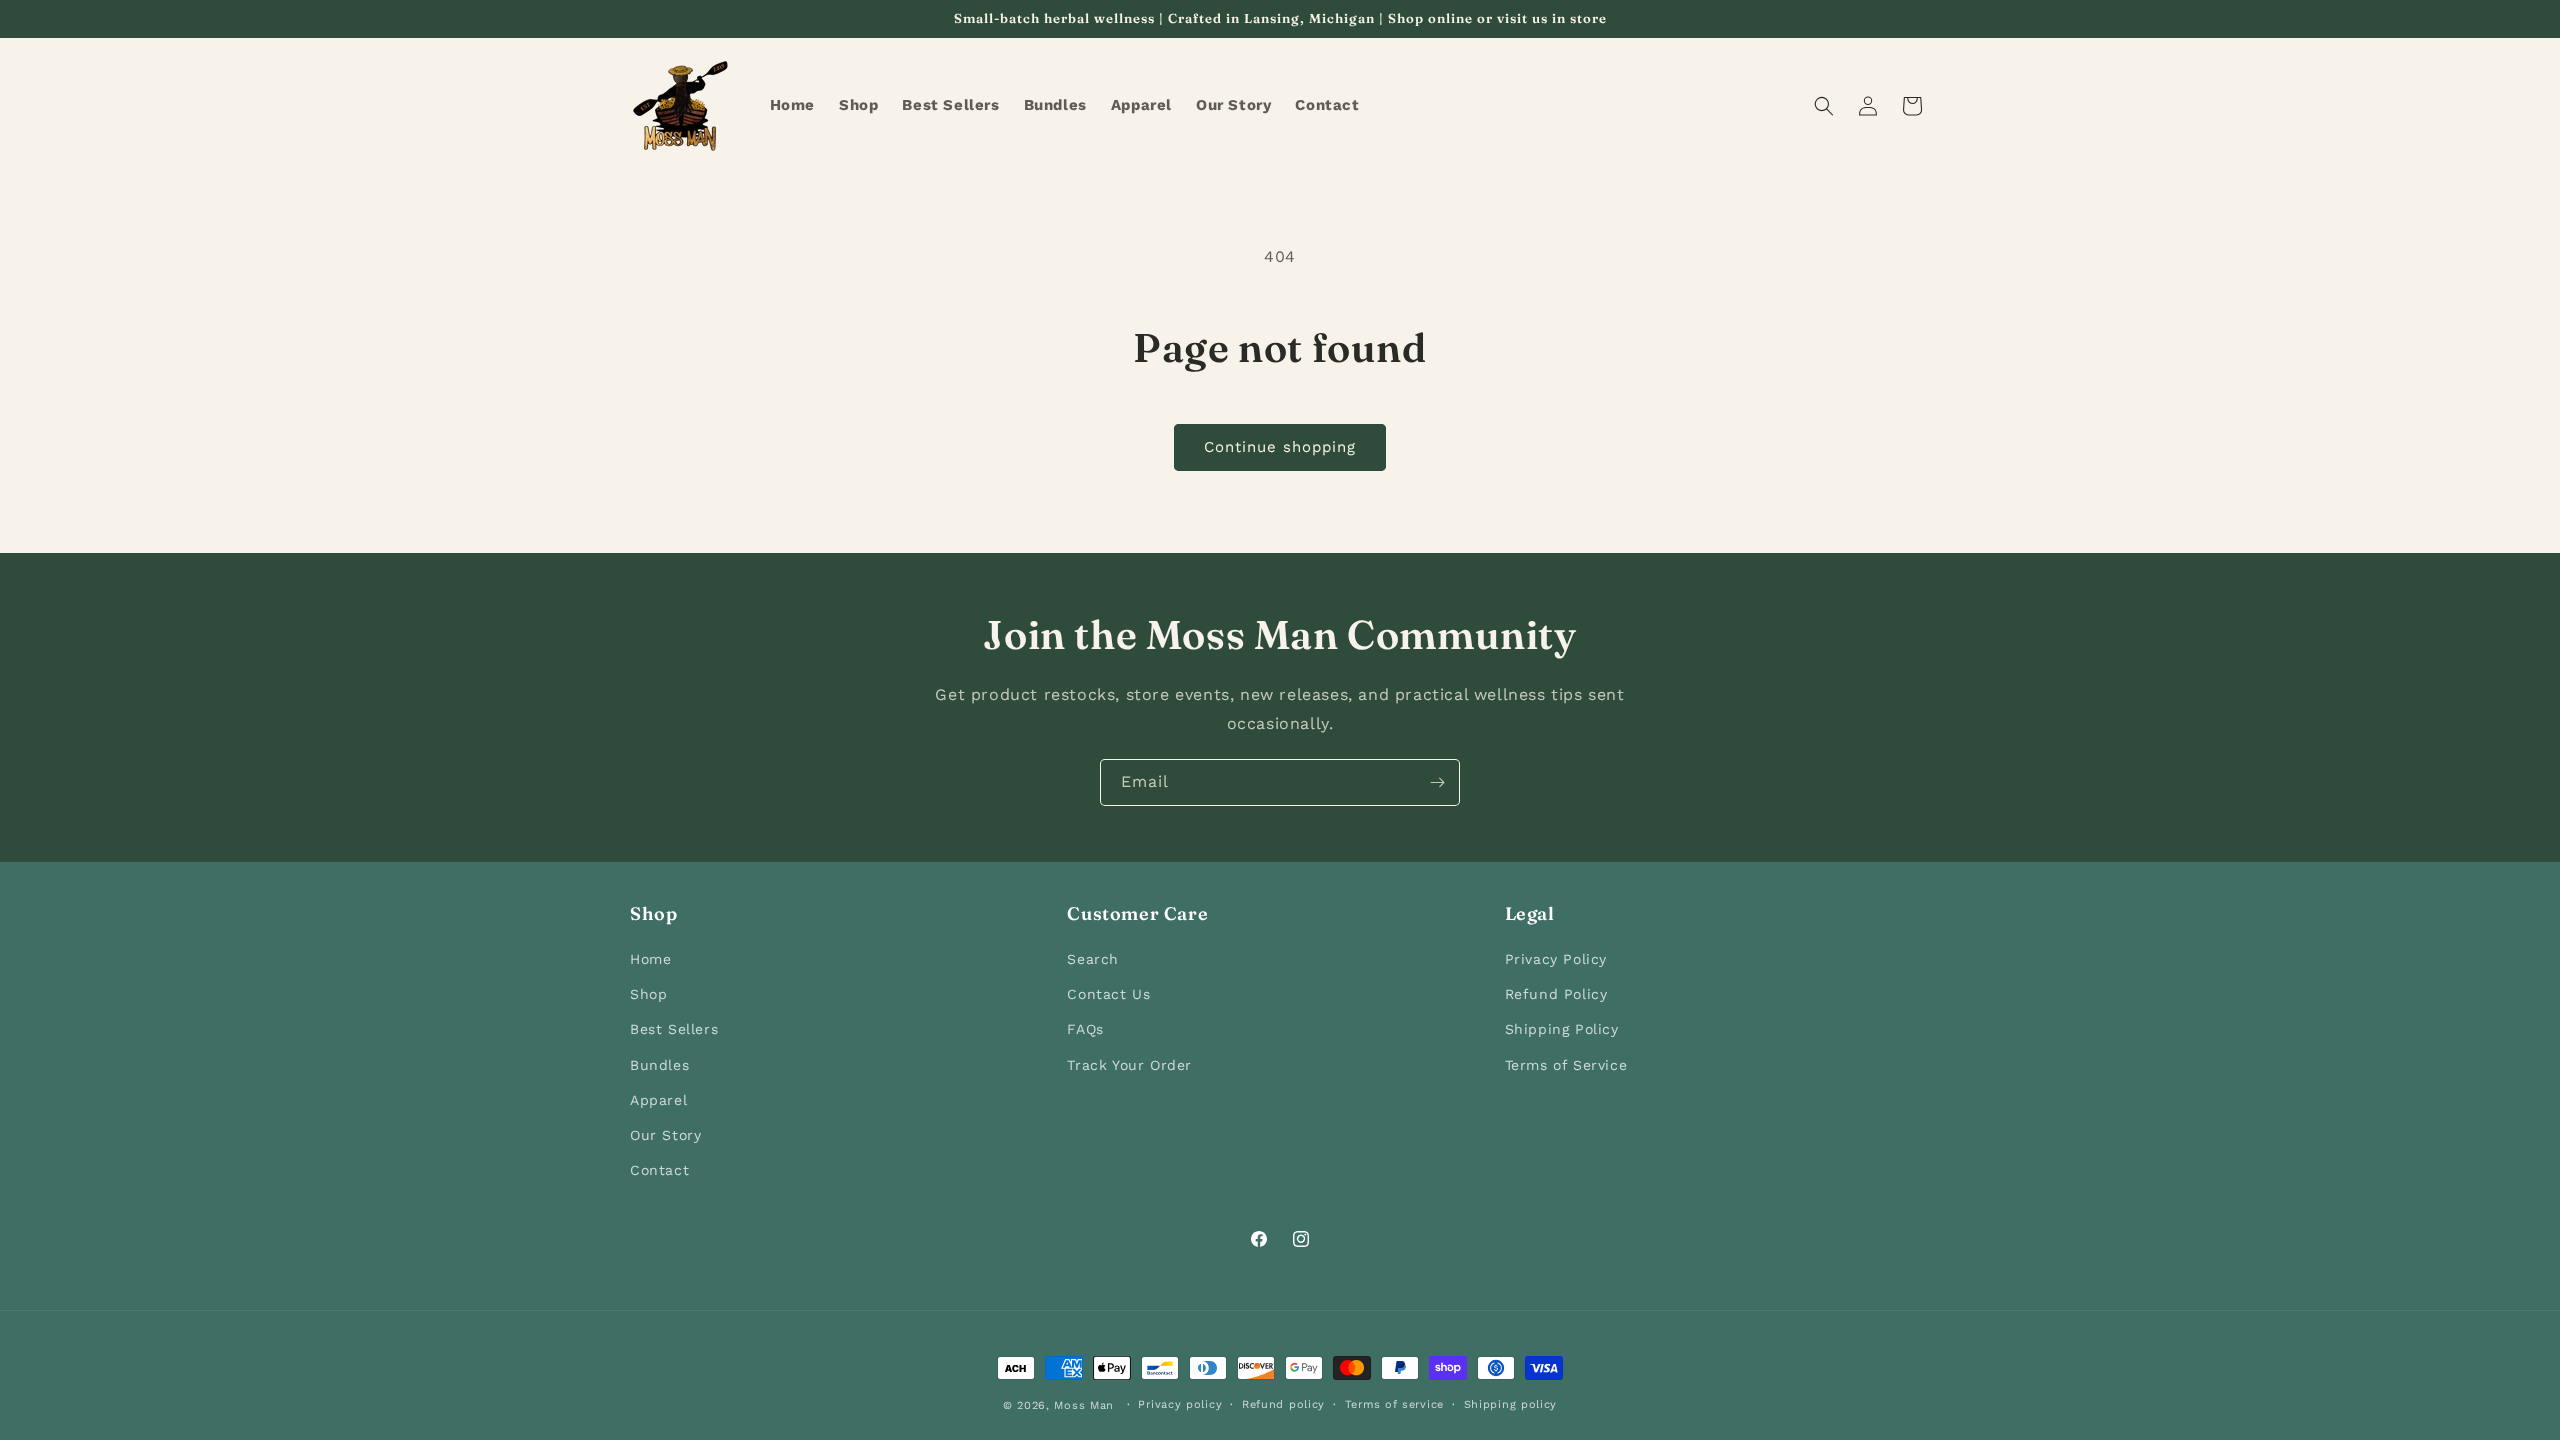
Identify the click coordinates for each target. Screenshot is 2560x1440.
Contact (659, 1170)
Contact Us (1108, 994)
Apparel (658, 1100)
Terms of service (1394, 1404)
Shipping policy (1511, 1404)
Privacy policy (1180, 1404)
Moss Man (1084, 1405)
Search (1093, 959)
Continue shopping (1280, 447)
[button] (1824, 106)
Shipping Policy (1562, 1029)
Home (650, 959)
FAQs (1085, 1029)
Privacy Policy (1556, 959)
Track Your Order (1129, 1065)
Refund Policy (1556, 994)
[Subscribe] (1437, 782)
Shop (648, 994)
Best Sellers (674, 1029)
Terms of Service (1566, 1065)
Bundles (659, 1065)
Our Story (665, 1135)
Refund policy (1283, 1404)
